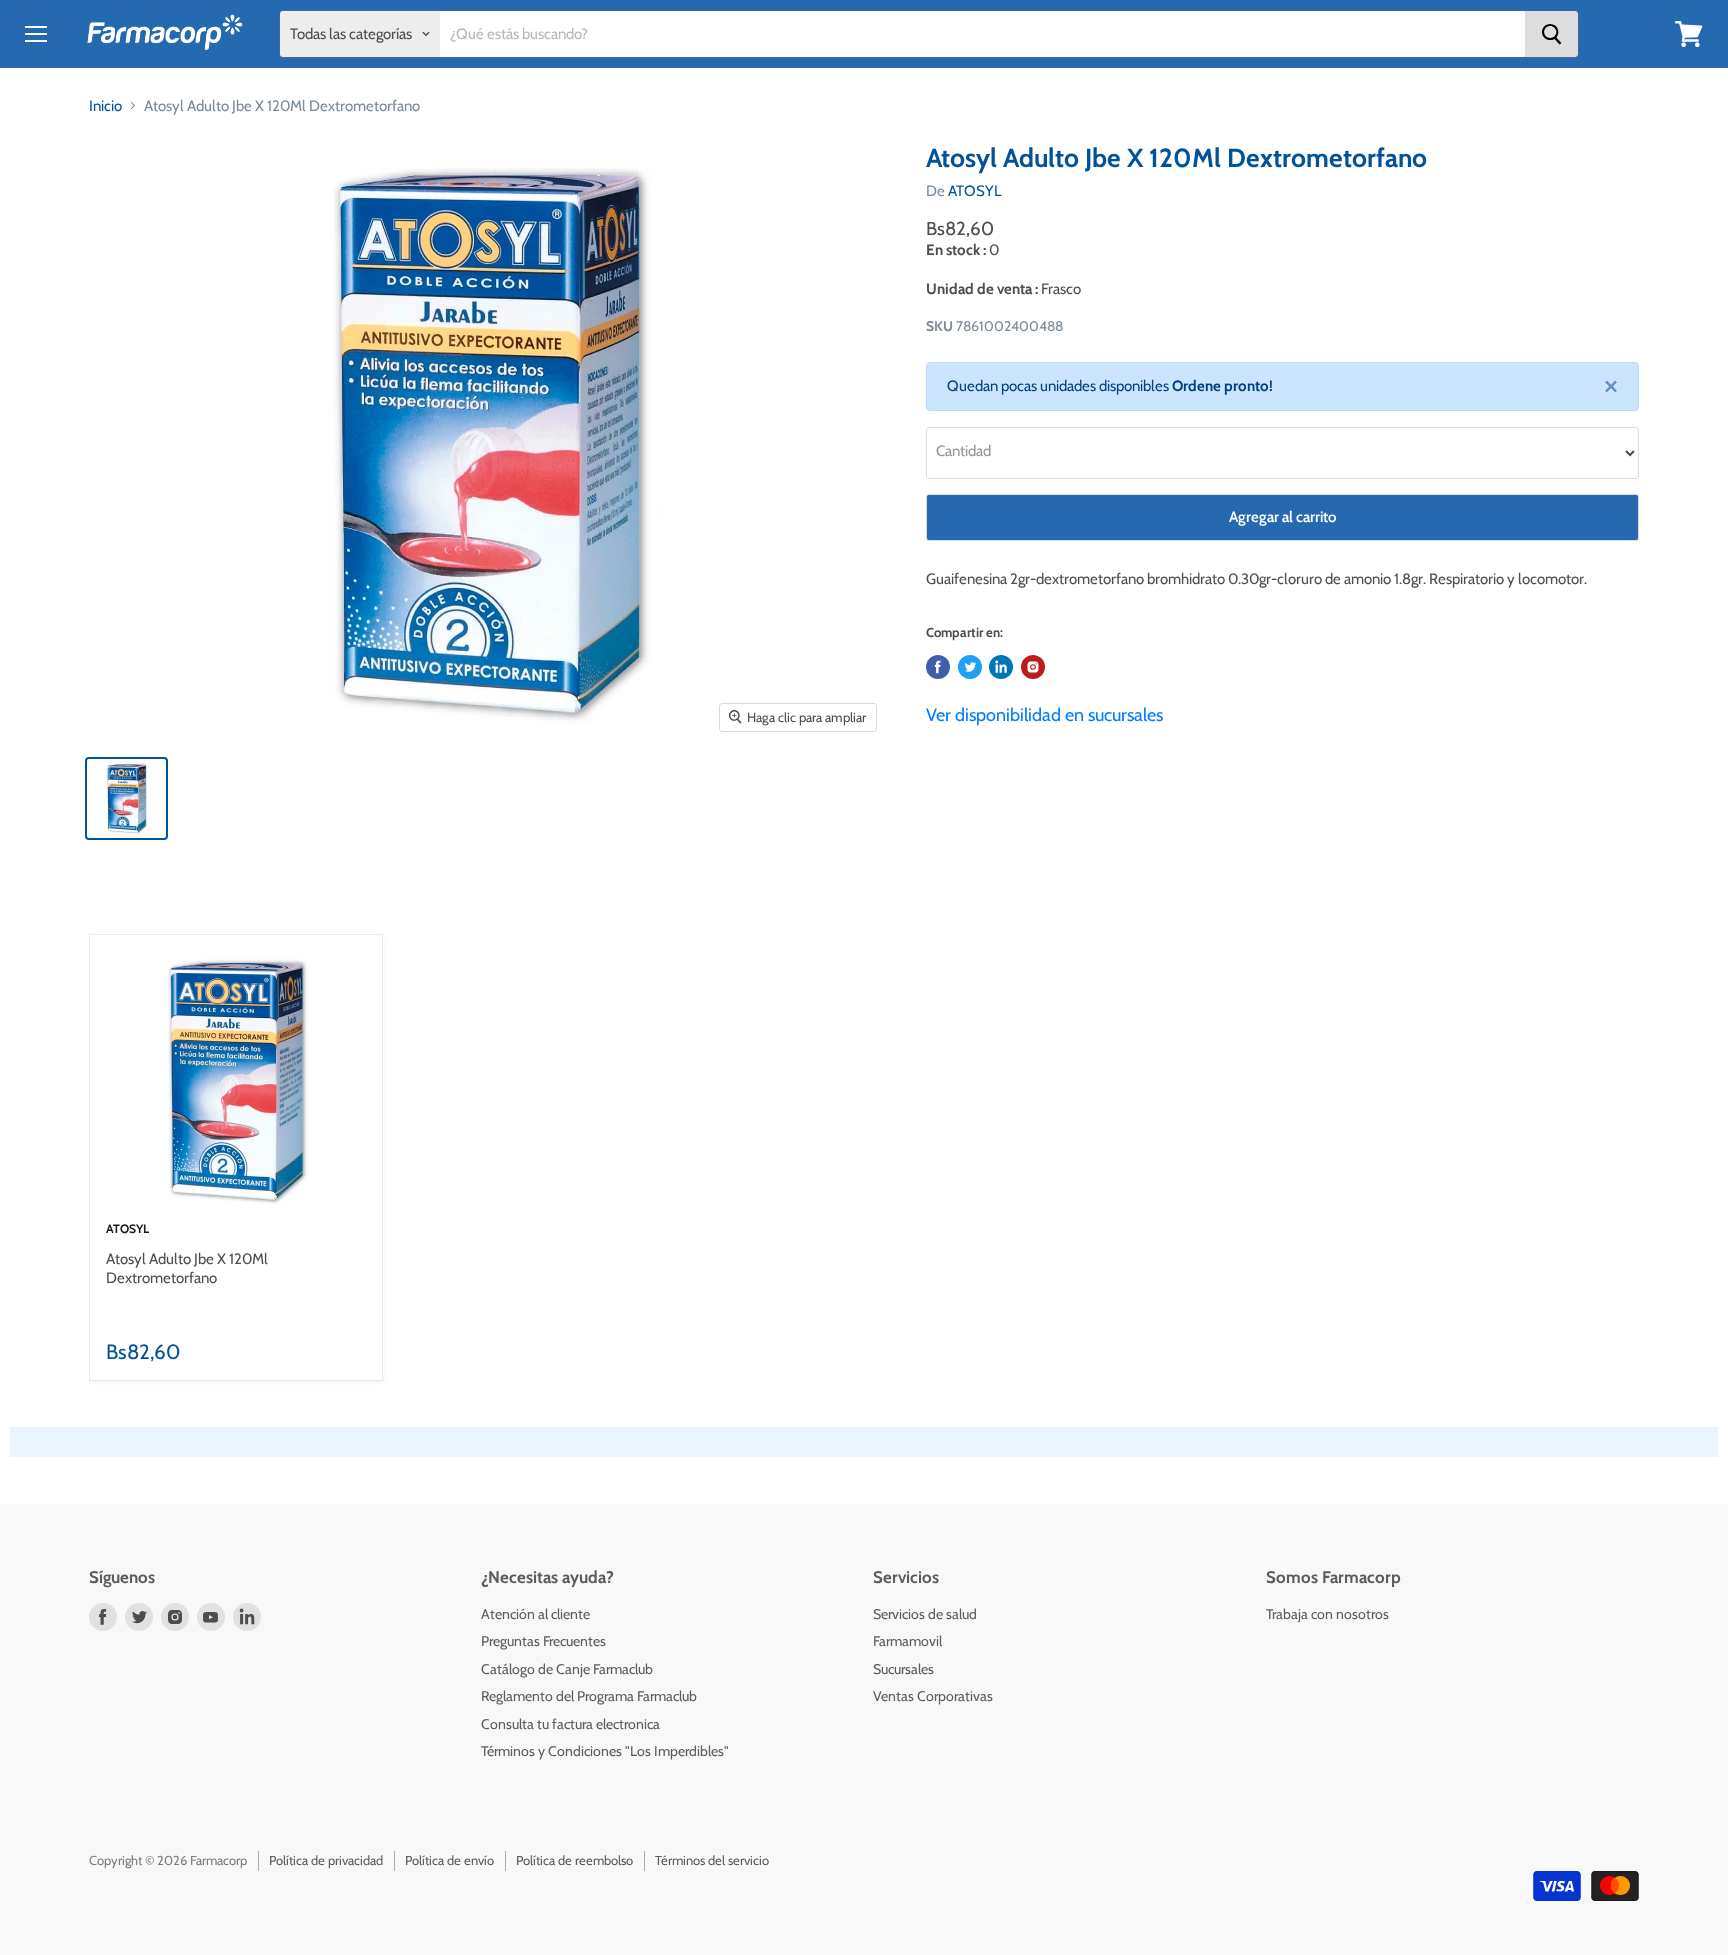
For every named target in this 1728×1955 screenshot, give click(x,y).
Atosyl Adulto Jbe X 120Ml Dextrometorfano (187, 1269)
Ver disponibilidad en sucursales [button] (1044, 715)
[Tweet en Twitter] (970, 667)
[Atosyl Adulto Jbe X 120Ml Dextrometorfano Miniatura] (126, 798)
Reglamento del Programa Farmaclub (589, 1696)
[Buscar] (1551, 34)
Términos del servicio (712, 1860)
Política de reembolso (574, 1860)
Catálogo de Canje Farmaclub (567, 1669)
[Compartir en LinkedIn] (1001, 667)
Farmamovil (907, 1641)
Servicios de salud (925, 1614)
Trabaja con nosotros (1327, 1614)
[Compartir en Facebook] (938, 667)
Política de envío (449, 1860)
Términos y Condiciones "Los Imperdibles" (605, 1751)
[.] (1033, 667)
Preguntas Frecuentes (543, 1641)
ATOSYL (975, 191)
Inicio (105, 106)
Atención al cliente (535, 1614)
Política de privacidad (326, 1860)
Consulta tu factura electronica (570, 1724)
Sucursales (903, 1669)
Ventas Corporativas (933, 1696)
